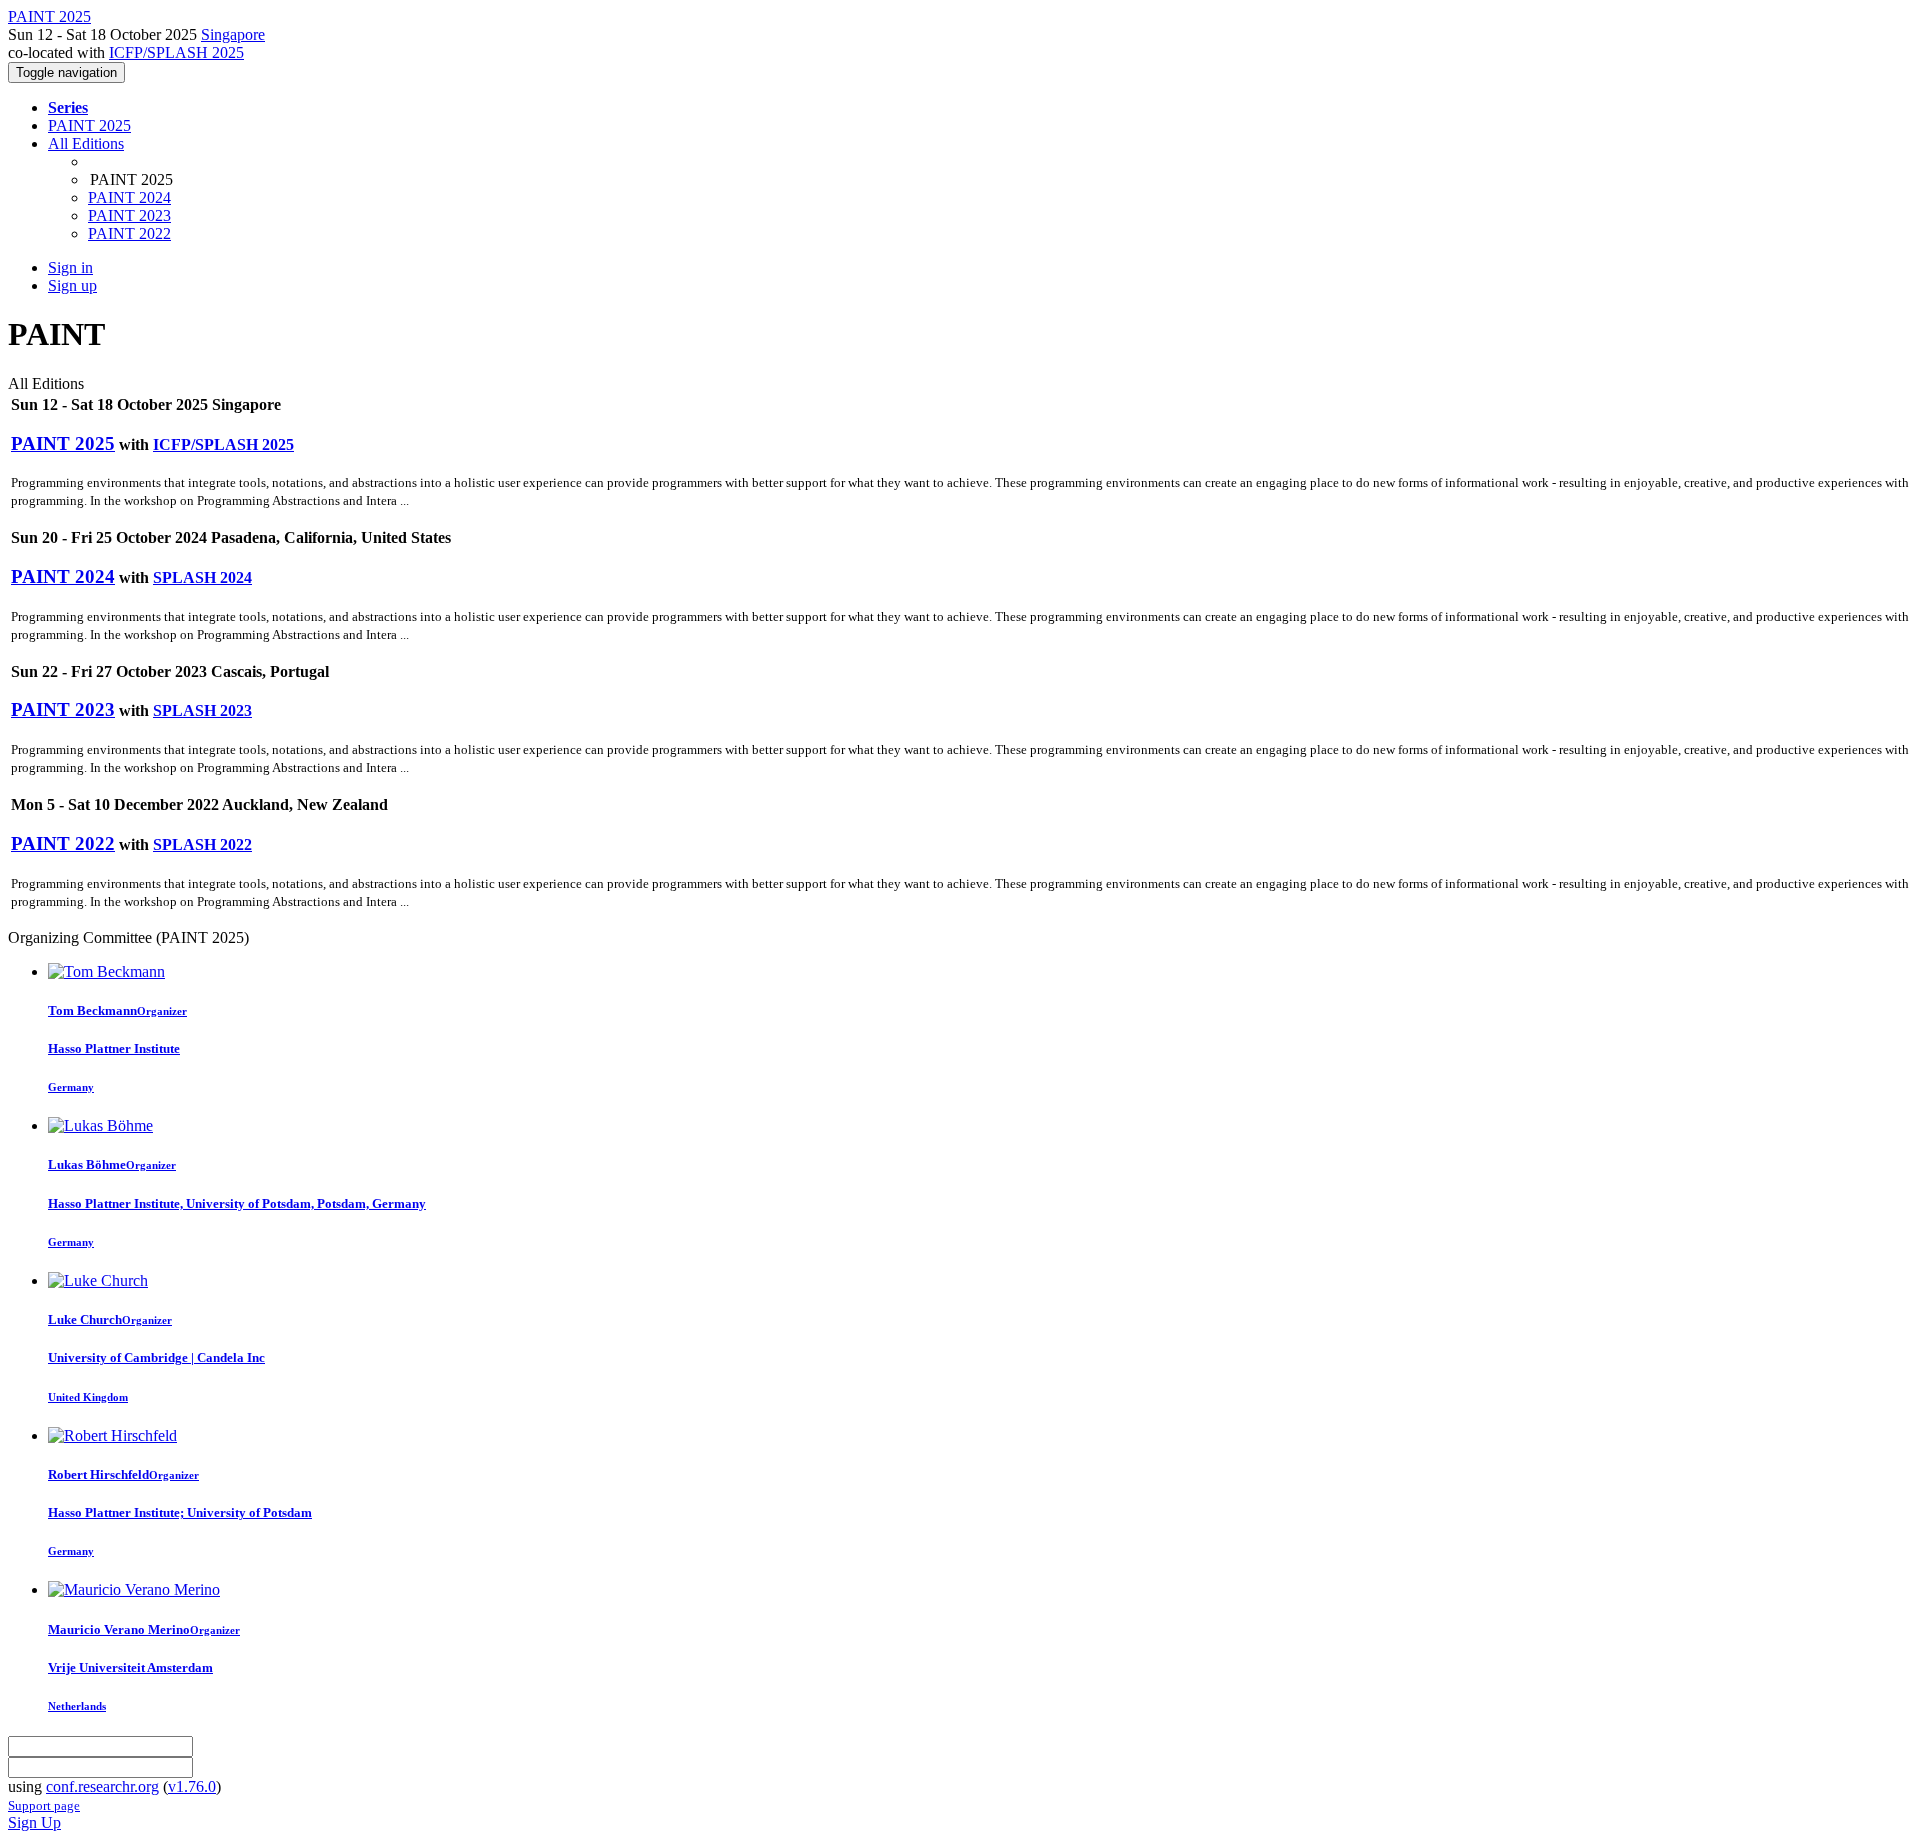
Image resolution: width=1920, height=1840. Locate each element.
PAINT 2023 (129, 215)
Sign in (70, 267)
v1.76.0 (192, 1786)
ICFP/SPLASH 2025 (176, 52)
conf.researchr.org (102, 1786)
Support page (44, 1805)
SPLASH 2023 (202, 710)
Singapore (233, 34)
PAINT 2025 (89, 125)
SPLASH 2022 (202, 844)
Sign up (72, 285)
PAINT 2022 (129, 233)
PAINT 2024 (129, 197)
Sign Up (34, 1822)
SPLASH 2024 (202, 577)
